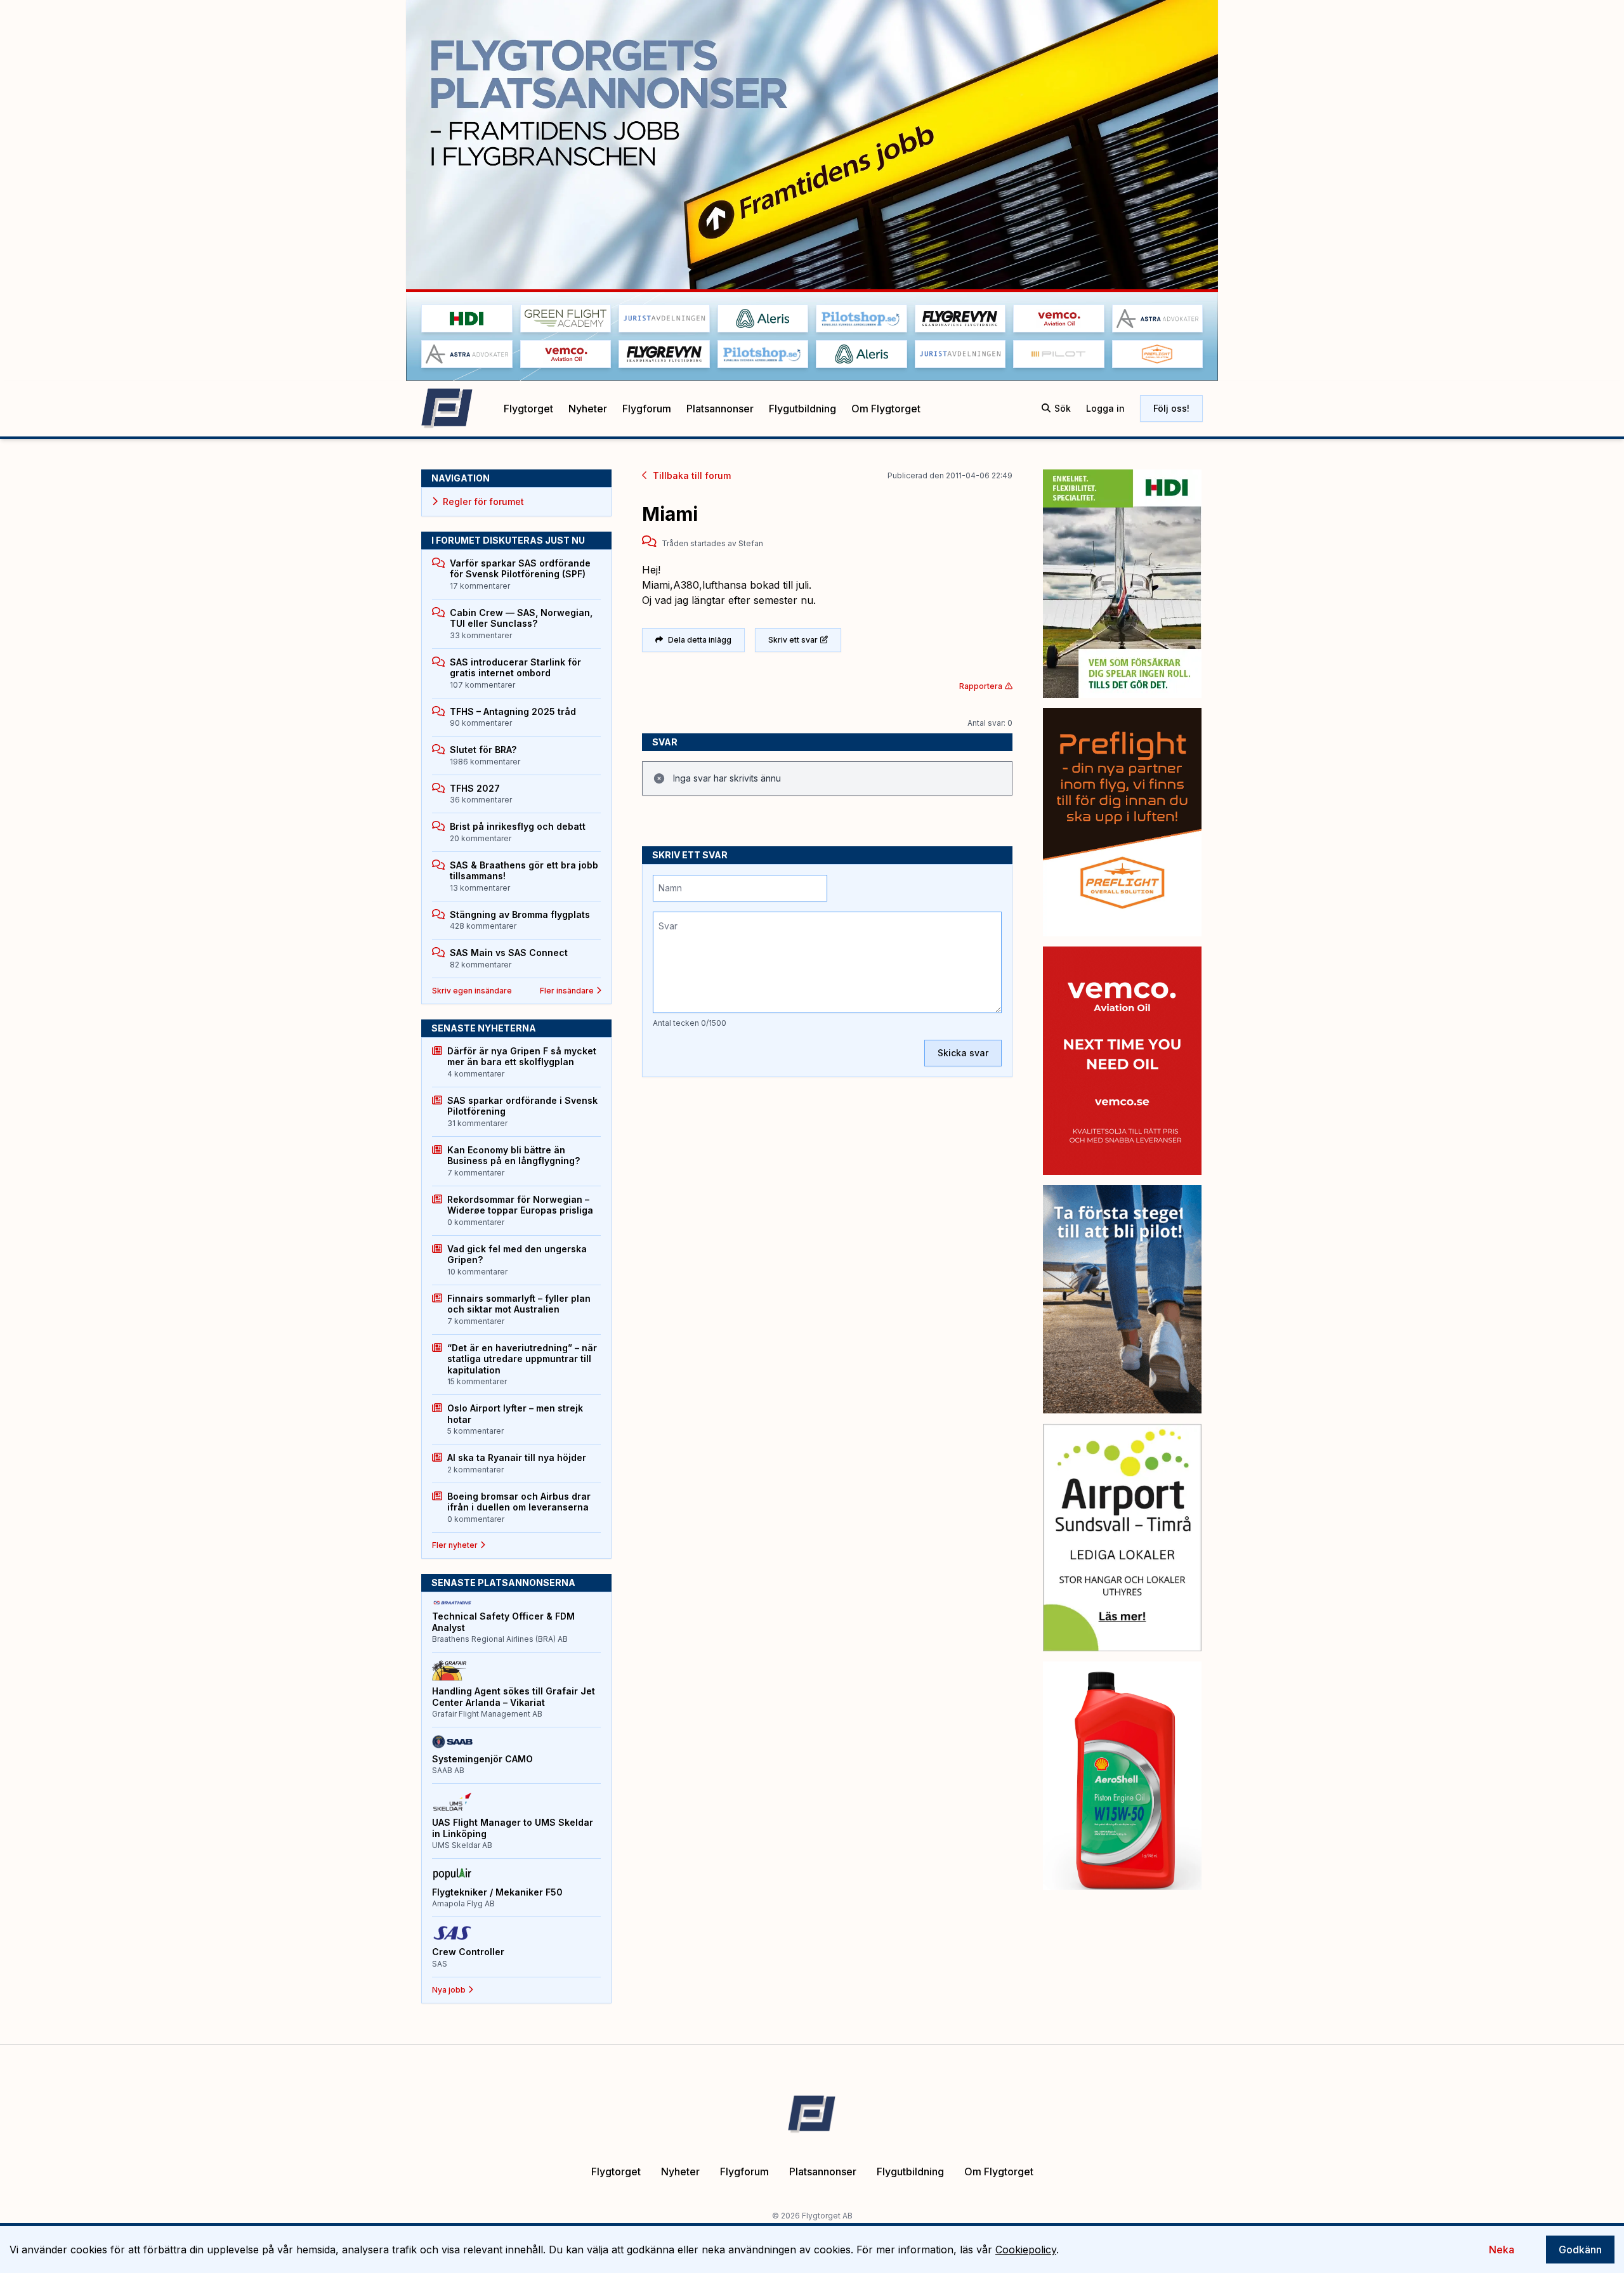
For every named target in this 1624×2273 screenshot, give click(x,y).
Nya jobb (449, 1990)
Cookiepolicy (1026, 2250)
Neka (1502, 2250)
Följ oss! (1171, 408)
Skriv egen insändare (472, 991)
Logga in (1105, 408)
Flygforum (647, 409)
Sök (1063, 408)
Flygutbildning (802, 409)
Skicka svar (963, 1053)
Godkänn (1580, 2250)
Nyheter (588, 409)
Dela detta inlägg (700, 640)
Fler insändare (567, 991)
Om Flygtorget (886, 409)
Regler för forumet (483, 501)
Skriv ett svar (793, 640)
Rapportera (981, 686)
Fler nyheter (455, 1545)
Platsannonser (720, 409)
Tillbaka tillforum (692, 475)
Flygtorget (528, 409)
